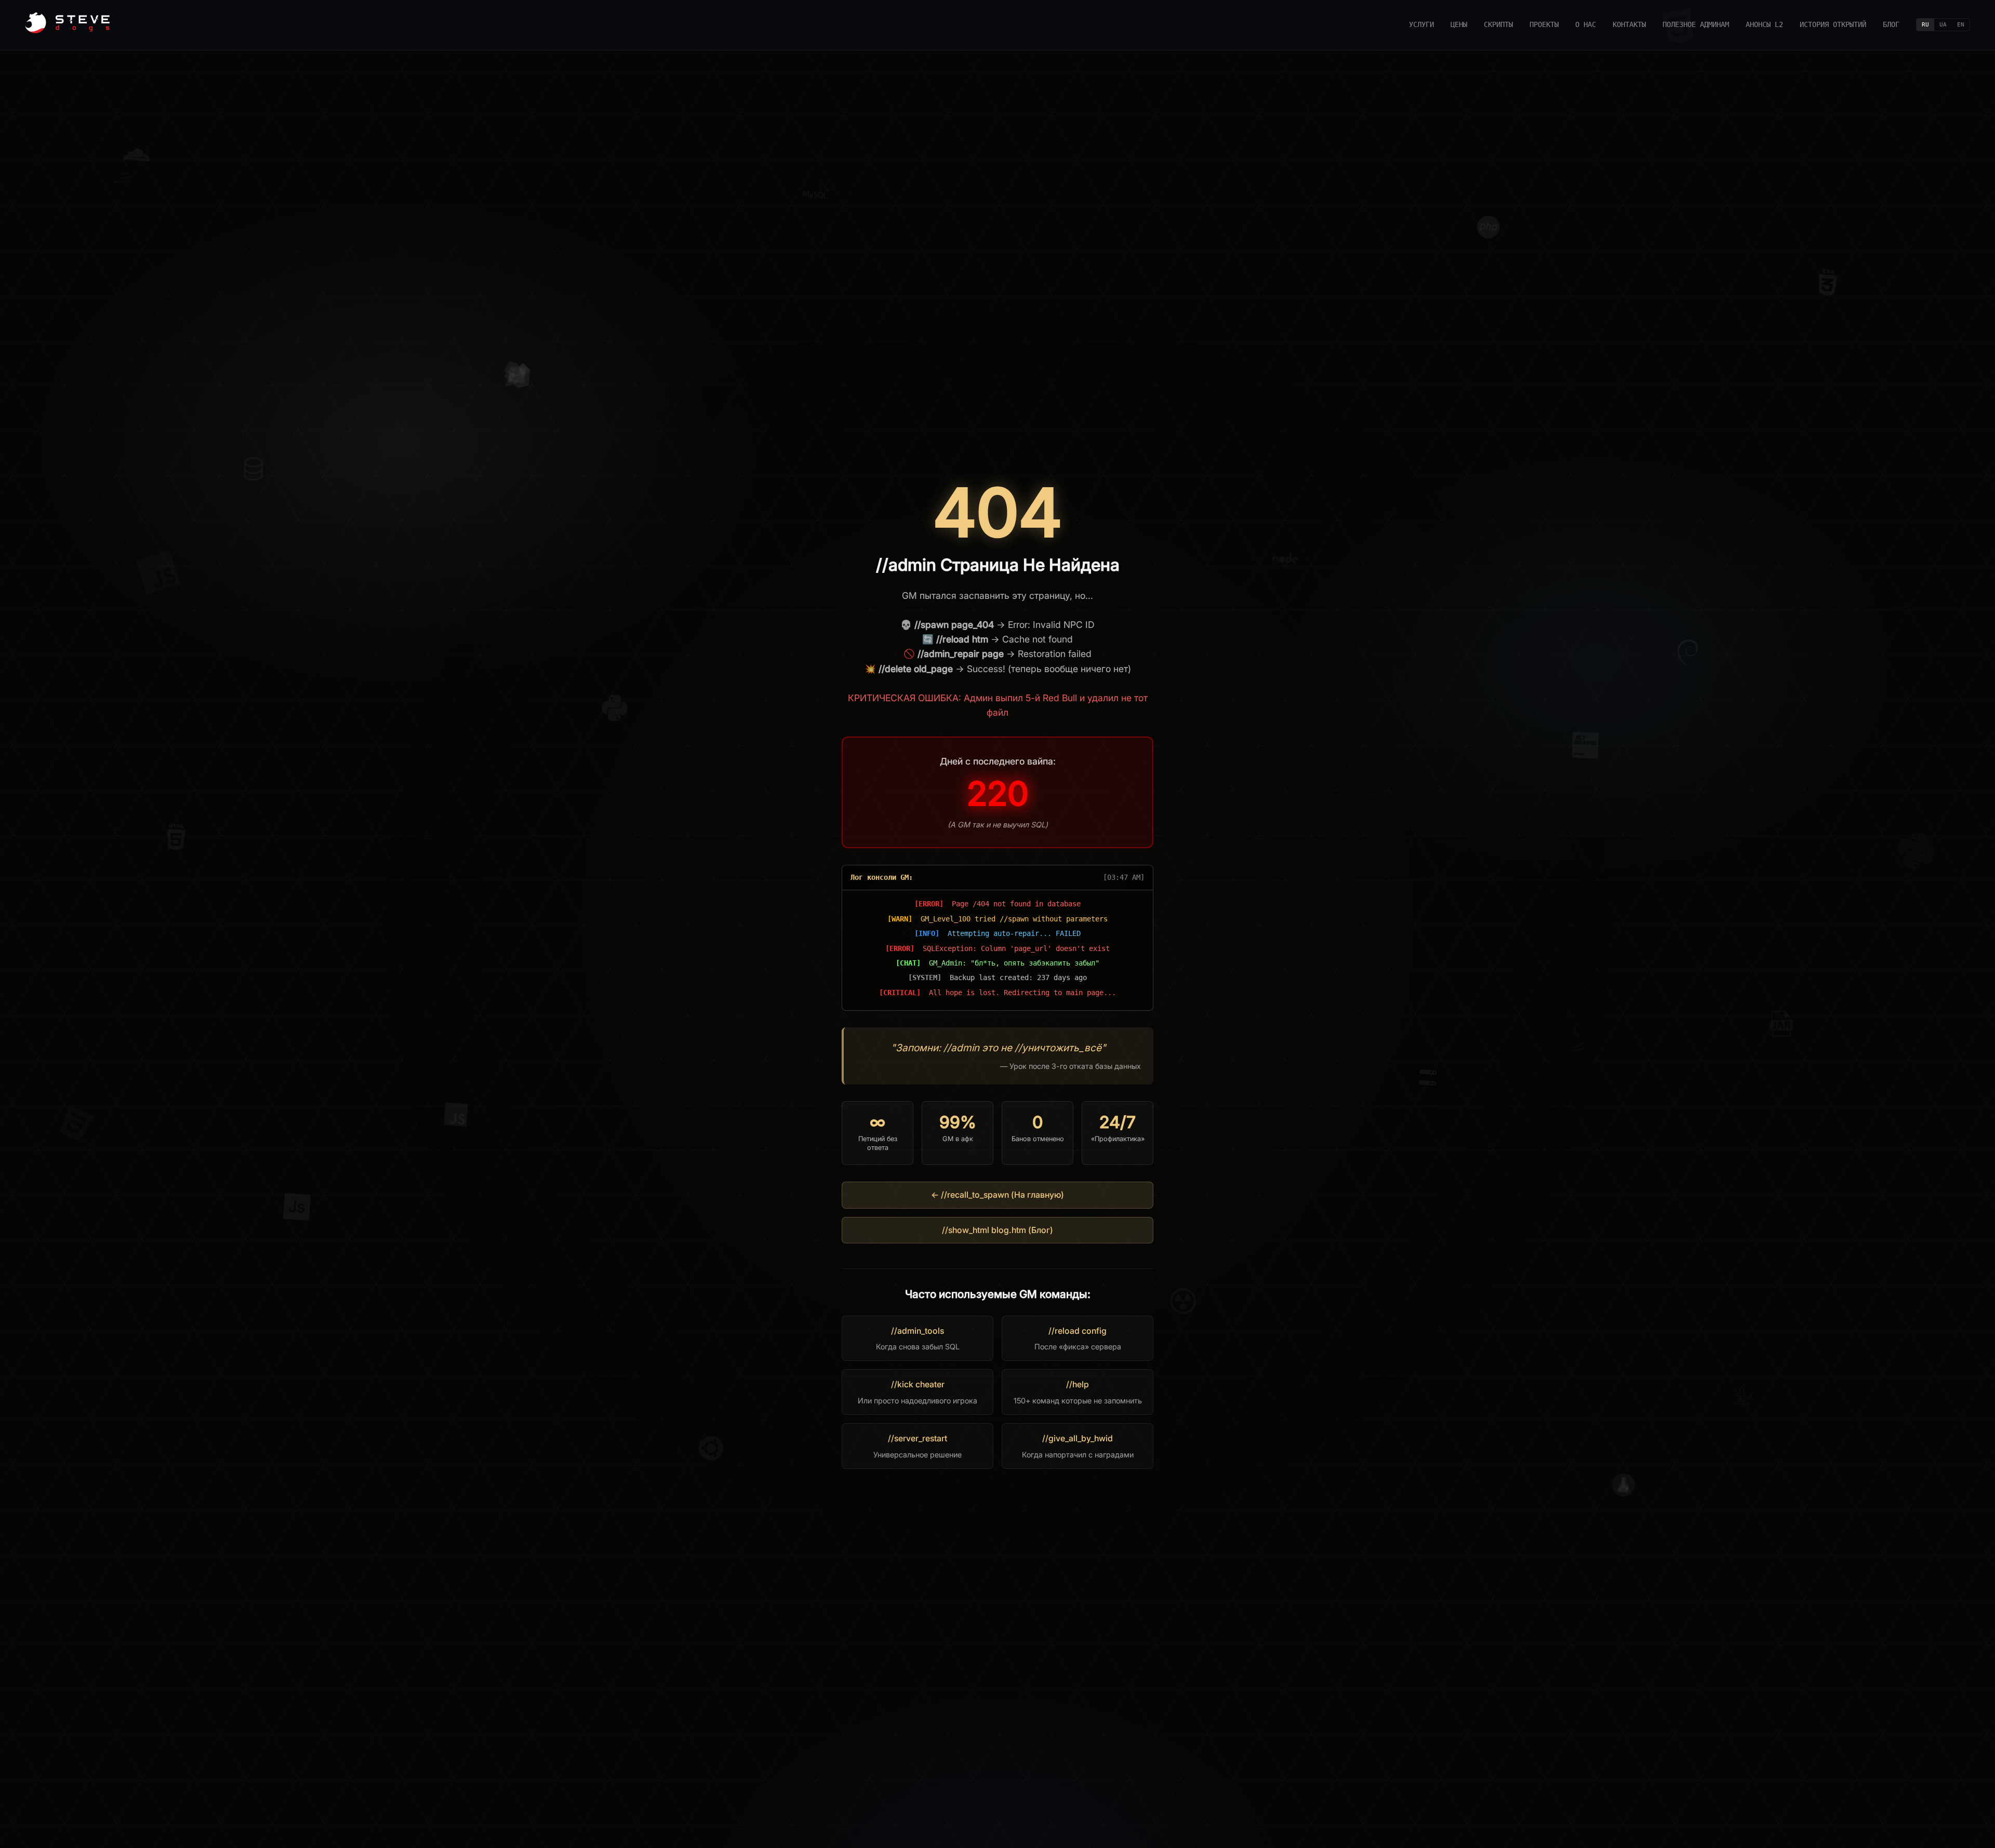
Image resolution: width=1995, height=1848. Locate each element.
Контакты (1629, 24)
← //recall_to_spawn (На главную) (997, 1195)
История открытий (1833, 24)
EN (1961, 25)
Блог (1891, 24)
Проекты (1544, 24)
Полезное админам (1696, 24)
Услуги (1421, 24)
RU (1925, 25)
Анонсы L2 (1764, 24)
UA (1943, 25)
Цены (1459, 24)
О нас (1586, 24)
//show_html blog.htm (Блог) (997, 1230)
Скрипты (1498, 24)
